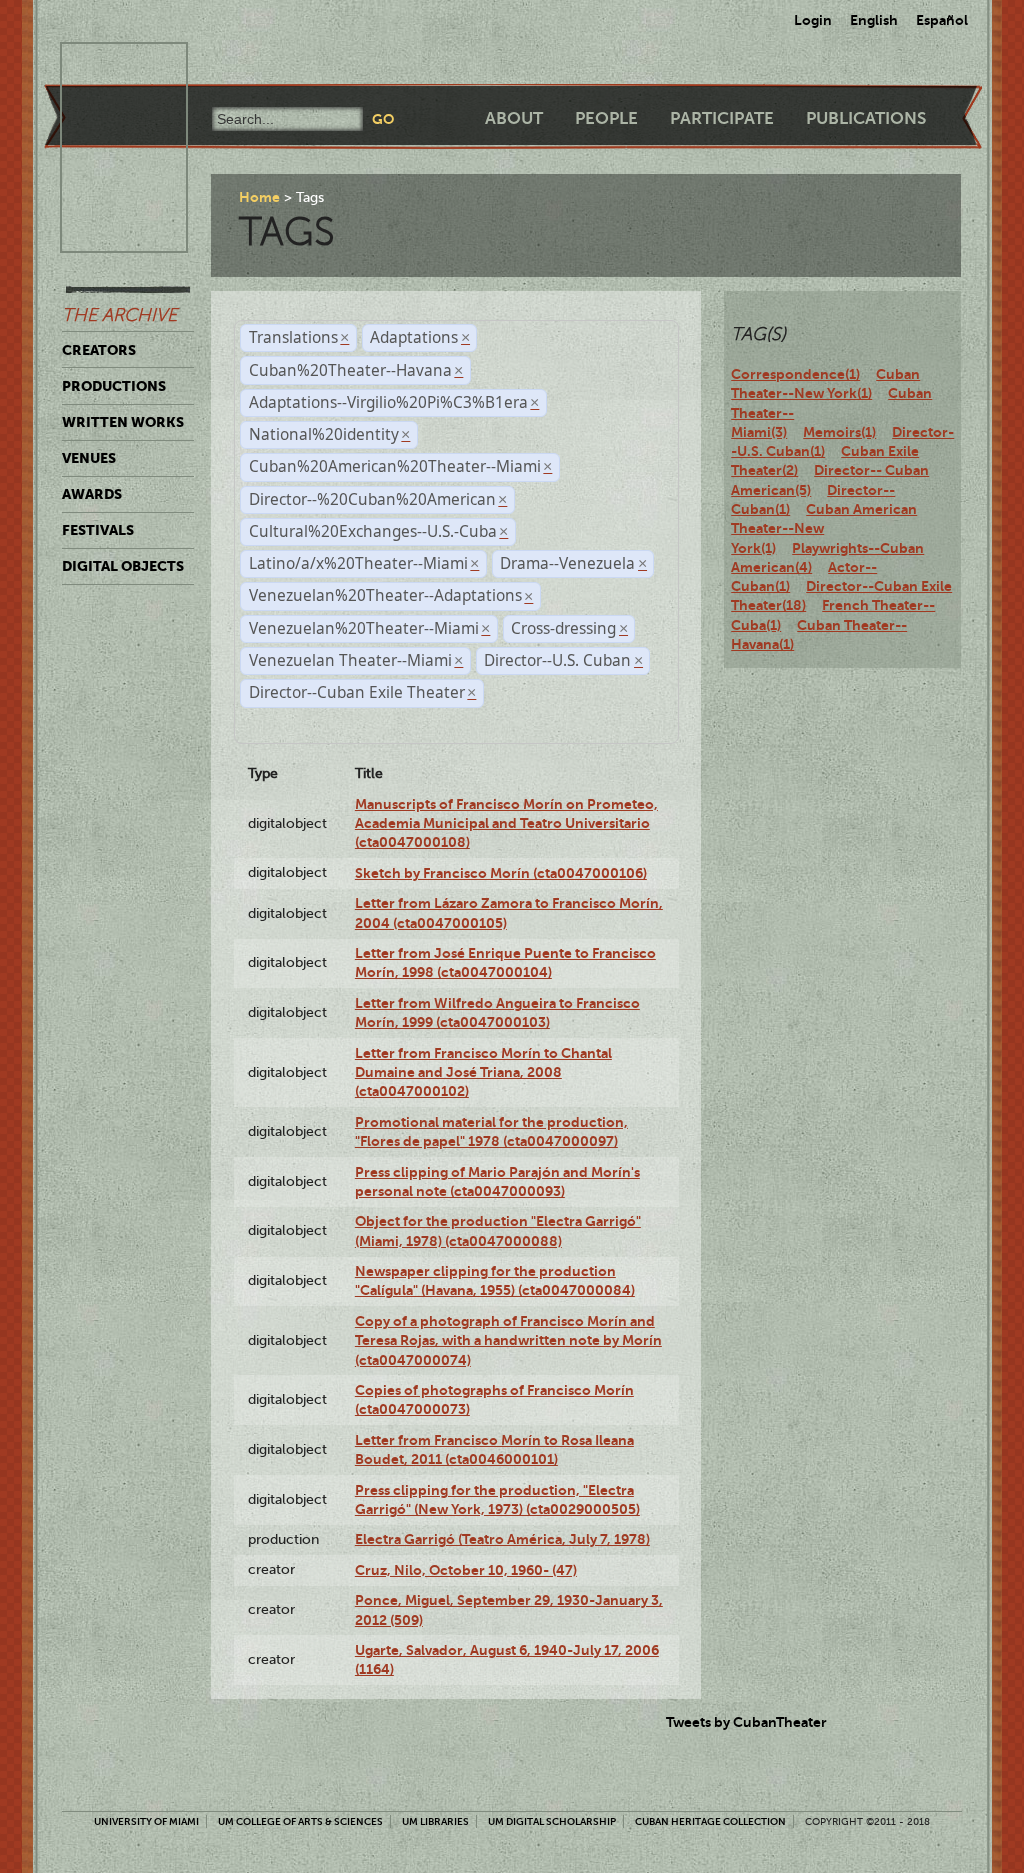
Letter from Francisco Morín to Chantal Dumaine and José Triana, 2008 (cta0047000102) (483, 1072)
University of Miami (146, 1821)
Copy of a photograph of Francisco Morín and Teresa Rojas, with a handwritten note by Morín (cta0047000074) (508, 1340)
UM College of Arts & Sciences (300, 1821)
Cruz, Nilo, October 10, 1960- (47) (466, 1570)
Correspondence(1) (795, 374)
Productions (114, 386)
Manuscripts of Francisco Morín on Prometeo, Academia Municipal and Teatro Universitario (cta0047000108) (506, 823)
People (606, 118)
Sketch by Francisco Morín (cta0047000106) (501, 873)
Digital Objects (123, 566)
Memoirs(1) (839, 432)
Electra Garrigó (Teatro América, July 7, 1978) (502, 1539)
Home (259, 197)
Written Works (123, 422)
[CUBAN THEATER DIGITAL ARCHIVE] (106, 66)
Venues (89, 458)
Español (942, 20)
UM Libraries (435, 1821)
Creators (99, 350)
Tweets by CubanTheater (746, 1722)
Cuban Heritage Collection (710, 1821)
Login (813, 20)
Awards (92, 494)
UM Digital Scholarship (552, 1821)
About (514, 118)
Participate (722, 118)
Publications (866, 118)
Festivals (98, 530)
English (874, 20)
